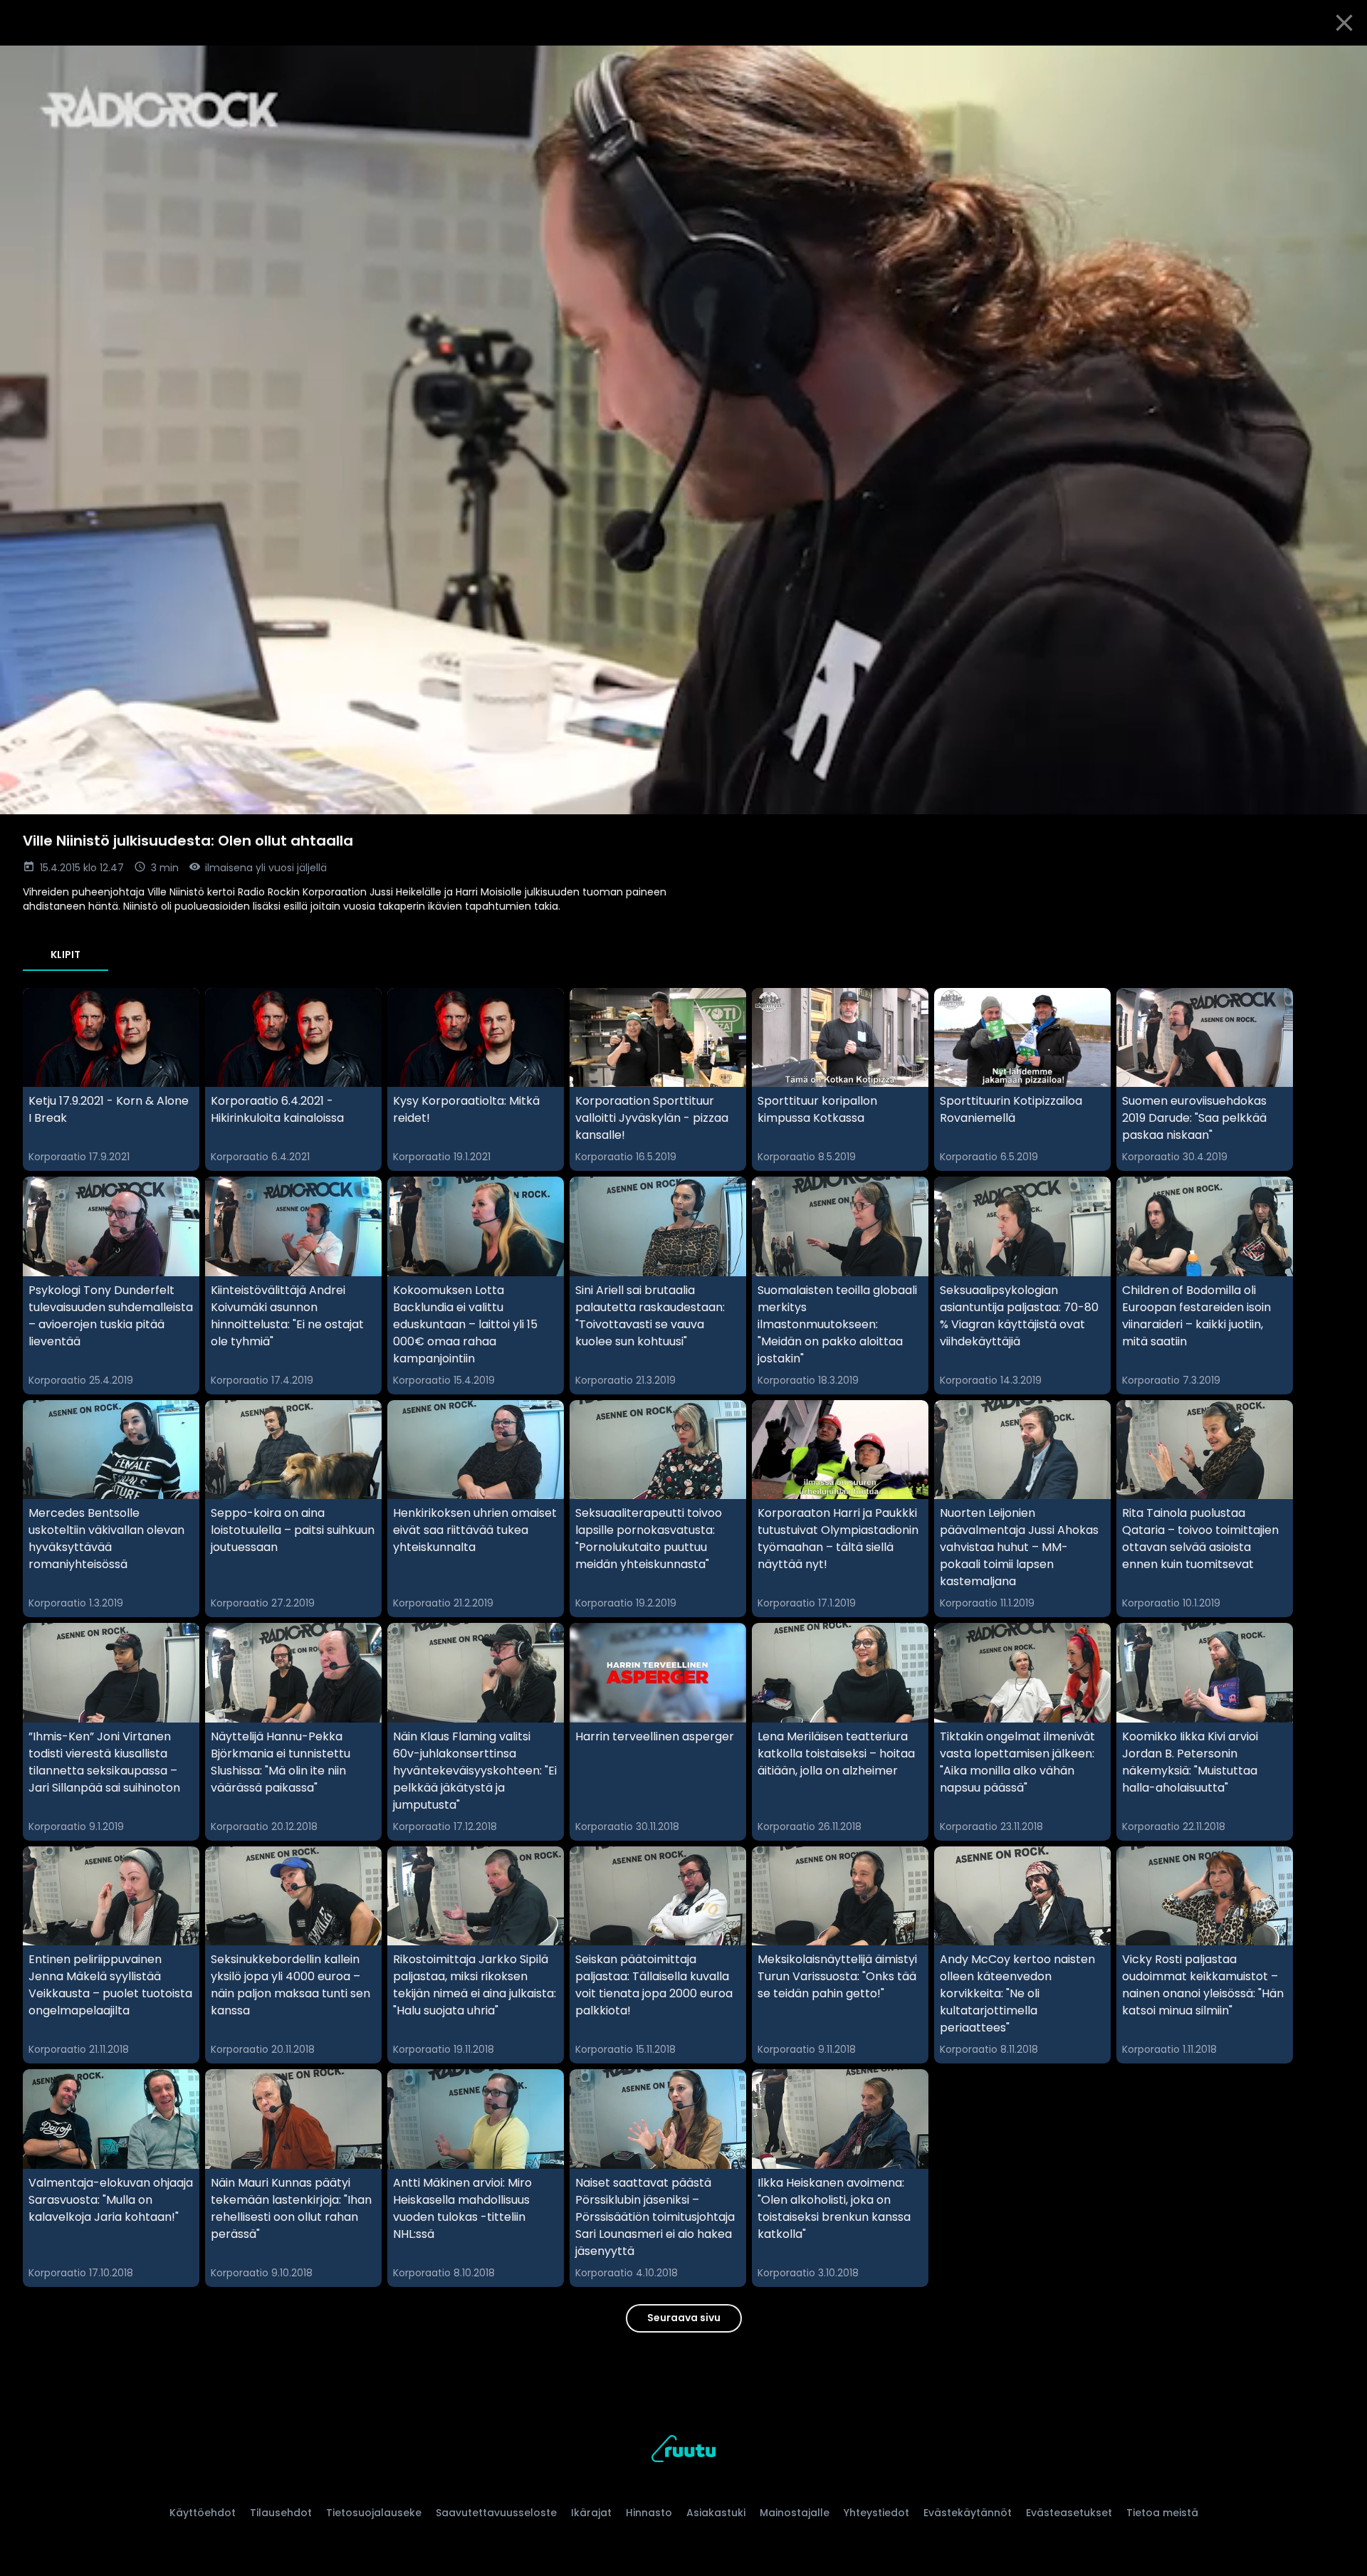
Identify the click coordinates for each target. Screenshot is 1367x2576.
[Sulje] (1344, 23)
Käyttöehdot (203, 2513)
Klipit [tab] (66, 955)
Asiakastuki (716, 2513)
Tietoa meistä (1162, 2513)
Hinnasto (649, 2513)
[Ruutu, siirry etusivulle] (683, 2451)
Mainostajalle (795, 2513)
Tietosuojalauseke (374, 2513)
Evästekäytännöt (968, 2513)
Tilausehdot (281, 2513)
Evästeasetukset (1069, 2513)
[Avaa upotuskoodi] (1340, 62)
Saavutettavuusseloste (496, 2513)
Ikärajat (591, 2513)
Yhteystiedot (876, 2513)
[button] (683, 430)
